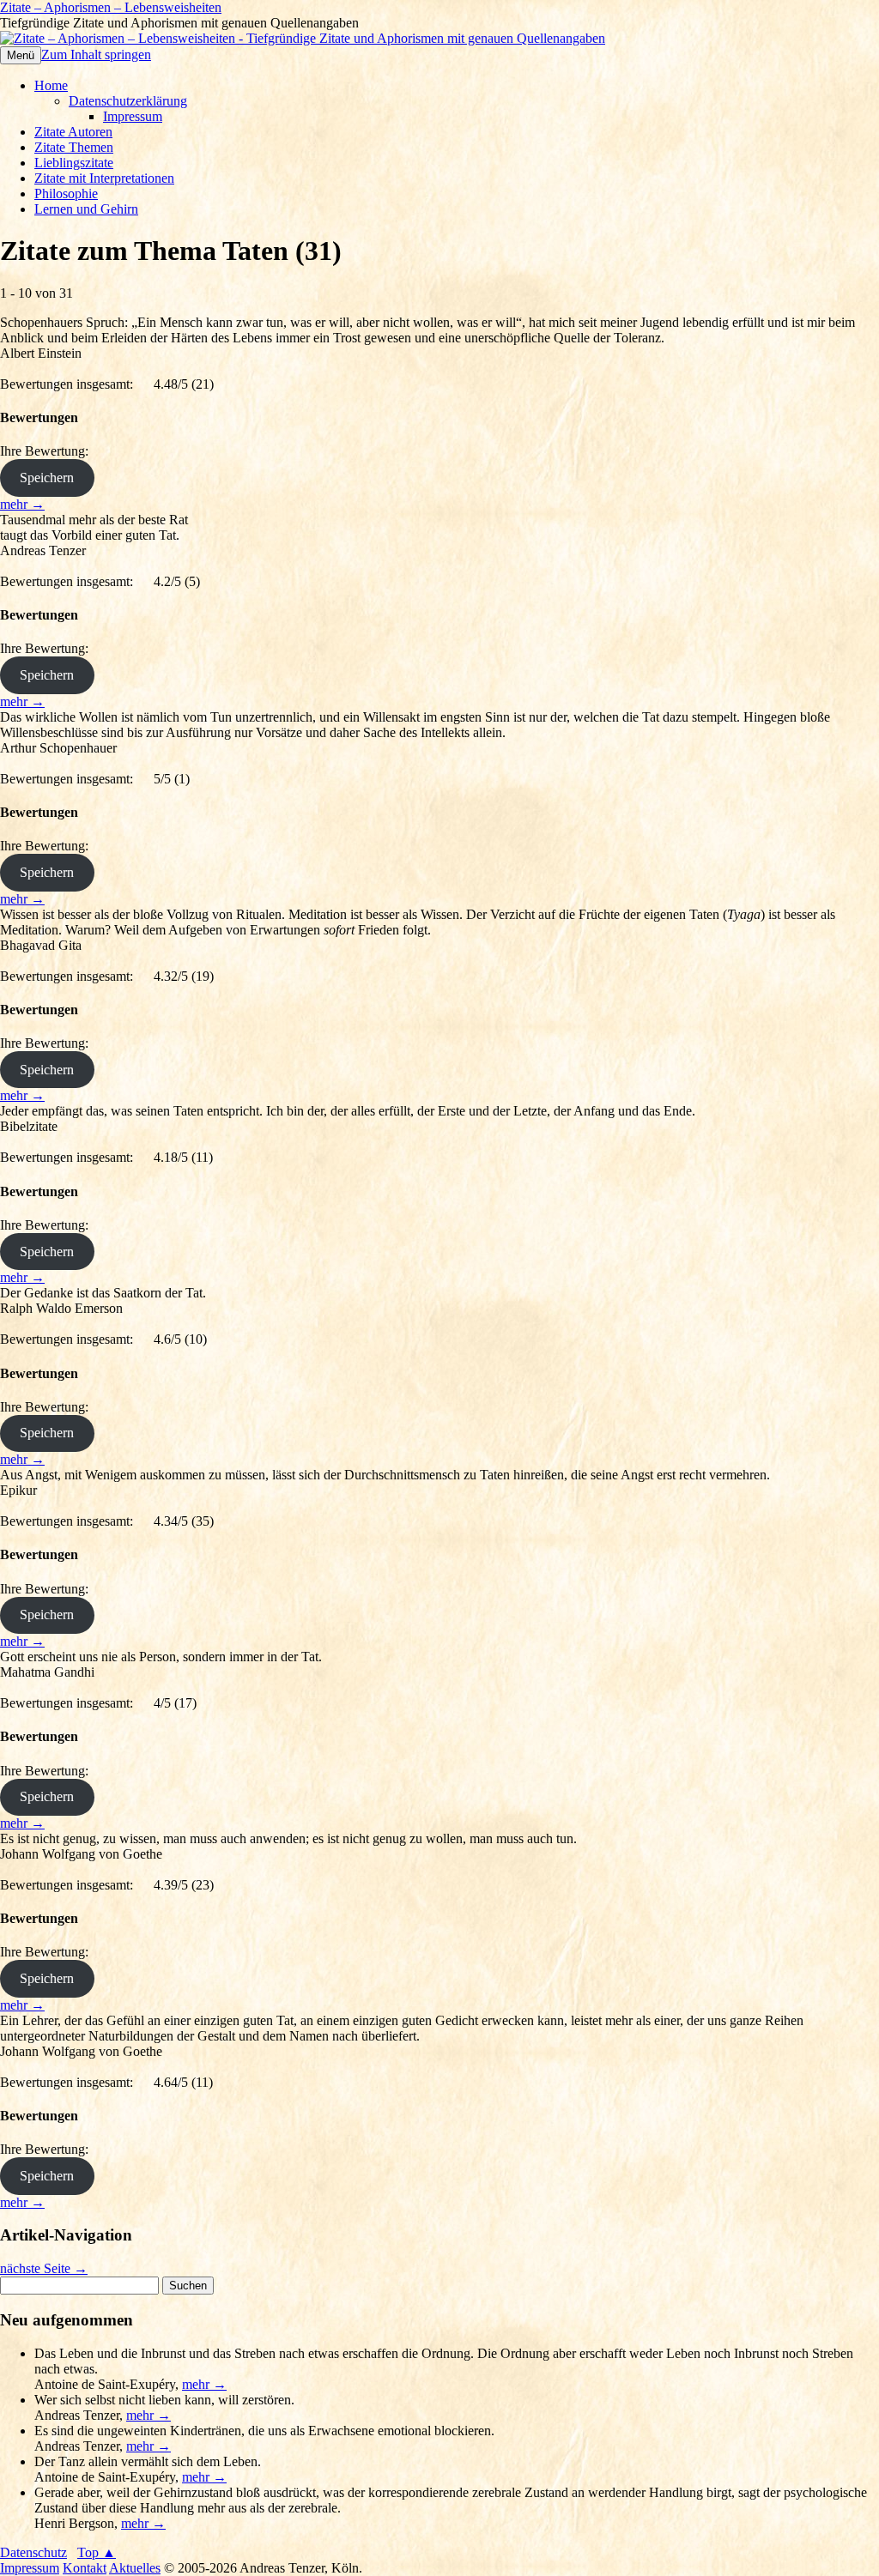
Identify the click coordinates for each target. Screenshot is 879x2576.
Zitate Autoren (73, 132)
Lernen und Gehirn (86, 209)
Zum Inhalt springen (96, 54)
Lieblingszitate (74, 163)
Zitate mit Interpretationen (104, 178)
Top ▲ (97, 2552)
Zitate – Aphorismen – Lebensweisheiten (111, 7)
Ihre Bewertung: (48, 451)
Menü (21, 55)
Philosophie (66, 194)
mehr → (22, 504)
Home (51, 85)
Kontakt (85, 2568)
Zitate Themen (74, 147)
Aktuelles (135, 2568)
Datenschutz (33, 2552)
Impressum (133, 116)
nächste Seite (44, 2268)
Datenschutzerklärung (128, 101)
